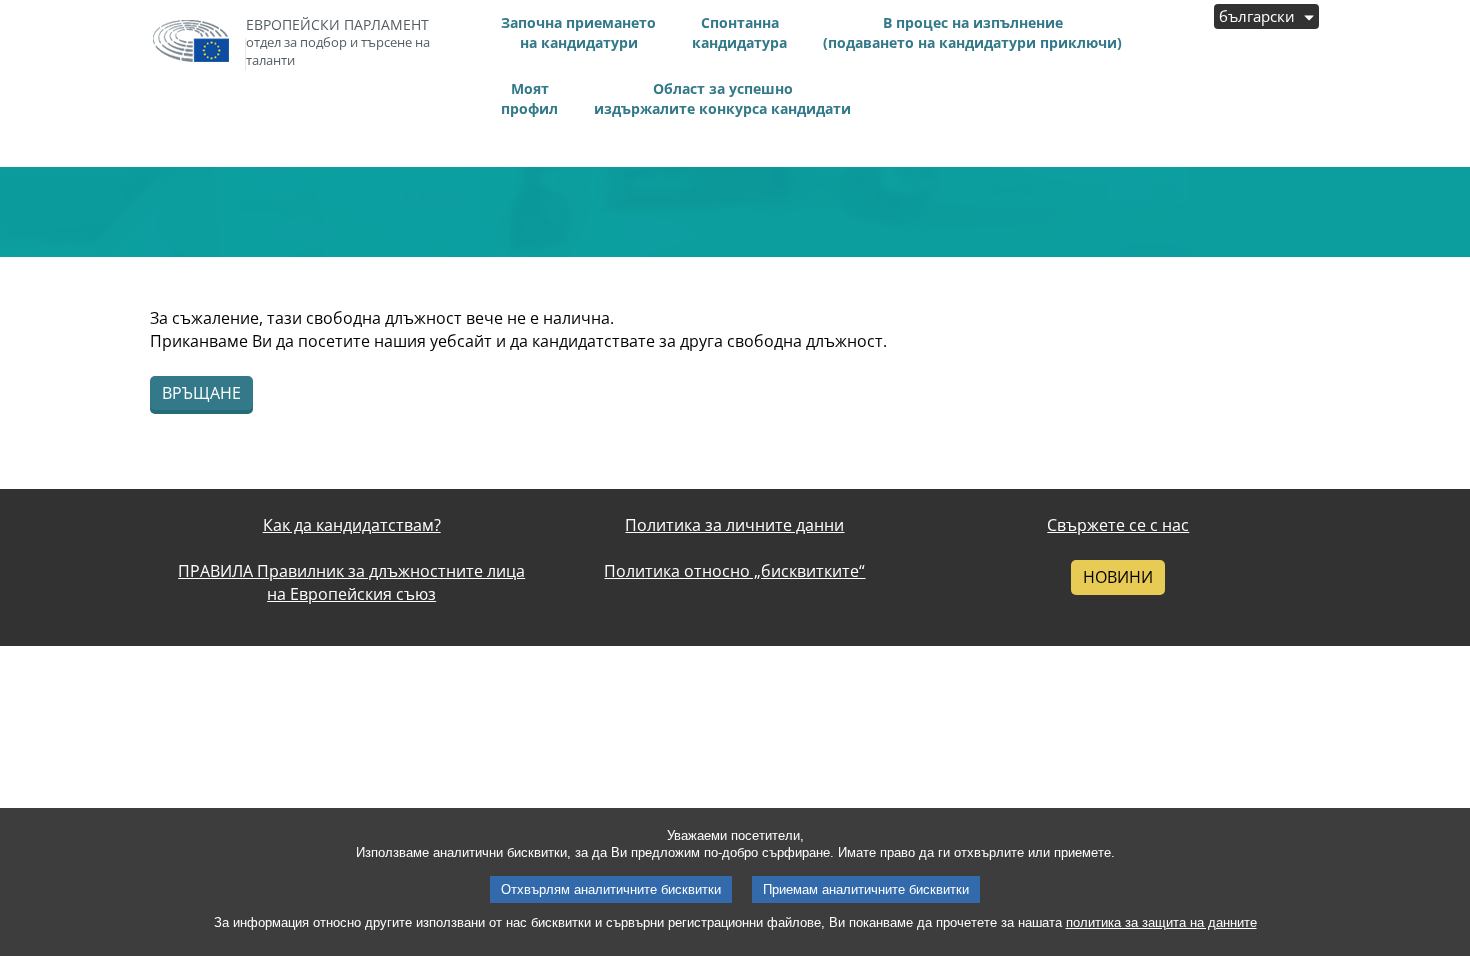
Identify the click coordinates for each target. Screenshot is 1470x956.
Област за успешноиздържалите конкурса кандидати (722, 98)
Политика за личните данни (734, 525)
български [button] (1259, 16)
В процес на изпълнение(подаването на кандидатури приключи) (972, 32)
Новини (1118, 577)
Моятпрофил (529, 98)
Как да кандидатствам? (352, 525)
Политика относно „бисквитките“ (734, 571)
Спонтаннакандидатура (739, 32)
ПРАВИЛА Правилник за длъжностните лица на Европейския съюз (351, 582)
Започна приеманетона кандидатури (578, 32)
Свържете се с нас (1118, 525)
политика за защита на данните (1161, 922)
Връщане (201, 393)
